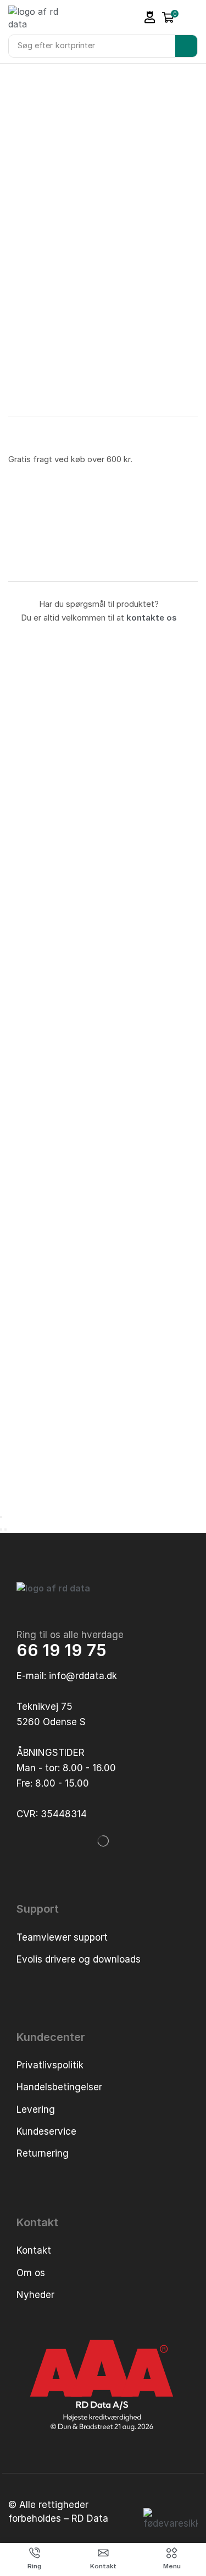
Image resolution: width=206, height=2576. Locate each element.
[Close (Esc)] (1, 1517)
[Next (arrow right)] (5, 1529)
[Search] (186, 46)
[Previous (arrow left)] (1, 1529)
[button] (150, 17)
